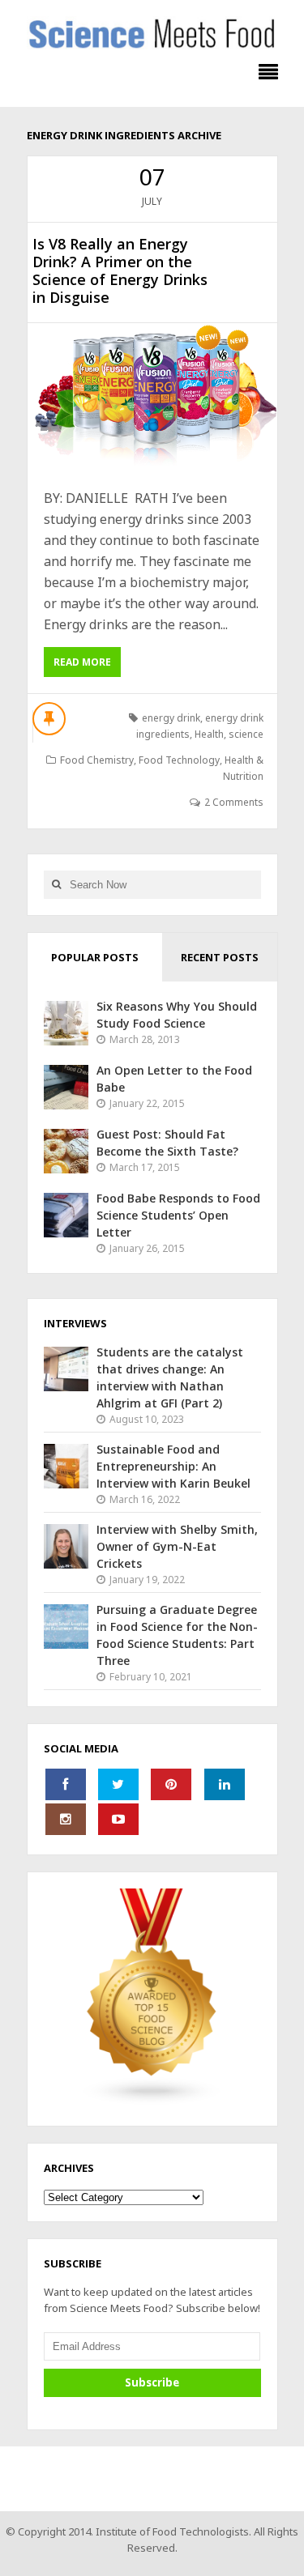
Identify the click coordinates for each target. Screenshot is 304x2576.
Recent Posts (220, 957)
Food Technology (179, 760)
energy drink (171, 718)
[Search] (57, 885)
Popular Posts (95, 957)
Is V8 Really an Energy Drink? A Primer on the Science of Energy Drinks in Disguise (120, 270)
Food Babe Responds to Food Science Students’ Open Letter (178, 1215)
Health (209, 734)
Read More (82, 662)
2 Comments (234, 802)
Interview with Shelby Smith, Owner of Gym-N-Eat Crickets (177, 1546)
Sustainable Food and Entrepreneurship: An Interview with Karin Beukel (173, 1466)
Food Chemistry (97, 760)
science (246, 734)
